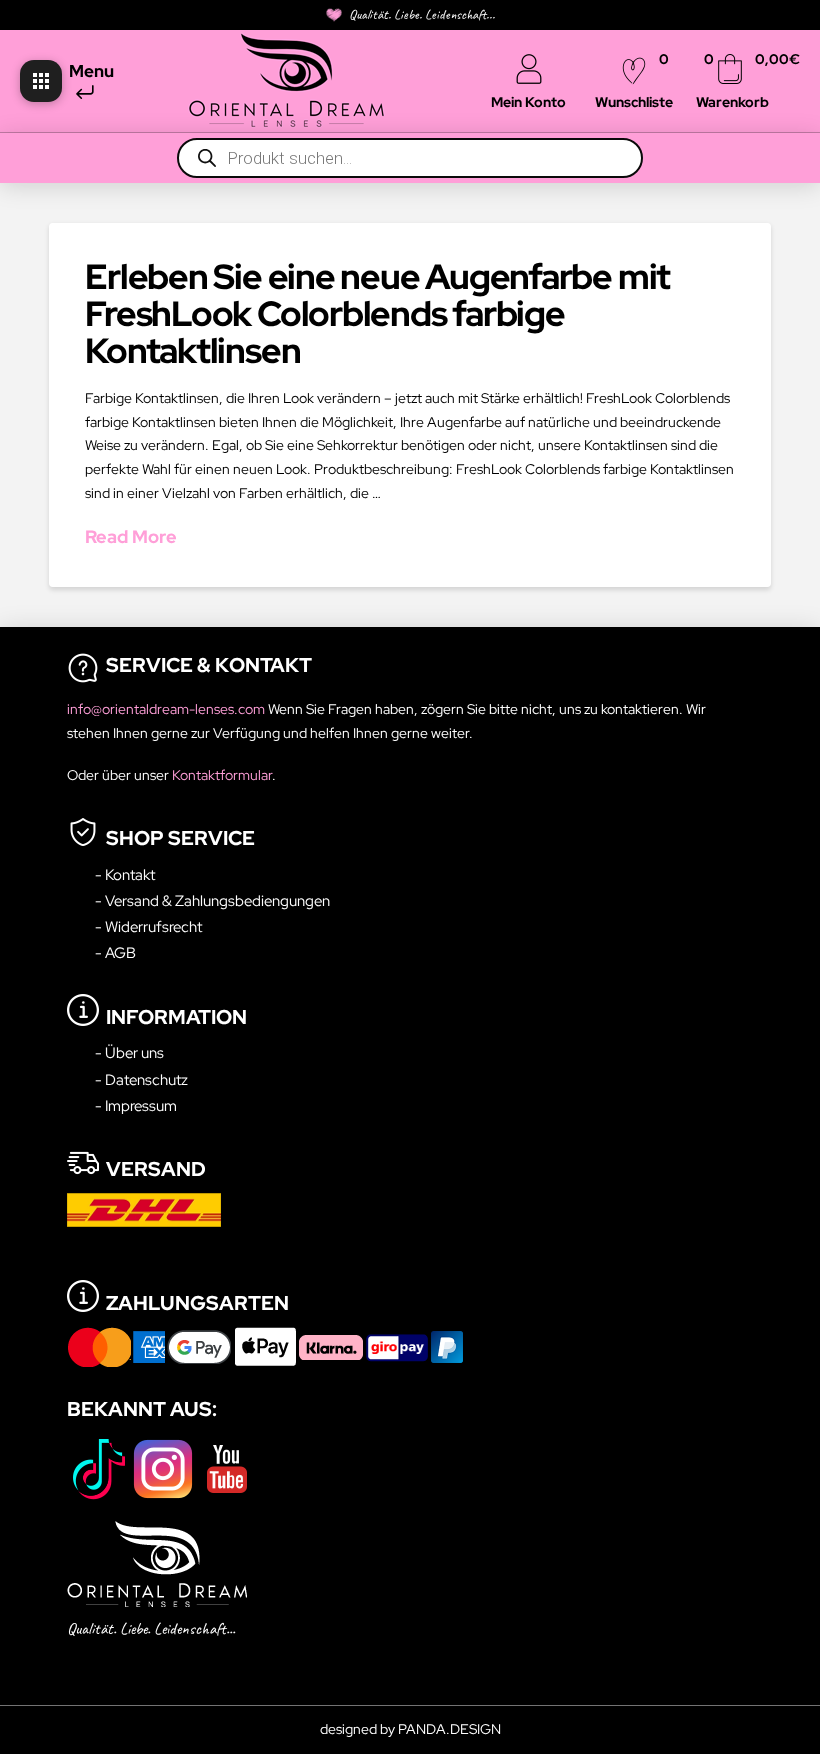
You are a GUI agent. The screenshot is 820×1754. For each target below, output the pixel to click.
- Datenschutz (141, 1079)
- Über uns (129, 1052)
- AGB (115, 952)
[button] (41, 81)
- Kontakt (125, 874)
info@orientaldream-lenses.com (167, 709)
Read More (131, 536)
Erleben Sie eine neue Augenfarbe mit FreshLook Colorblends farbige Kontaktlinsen (377, 313)
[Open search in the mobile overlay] (410, 158)
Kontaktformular (222, 775)
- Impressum (136, 1105)
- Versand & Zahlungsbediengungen (212, 900)
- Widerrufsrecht (148, 926)
